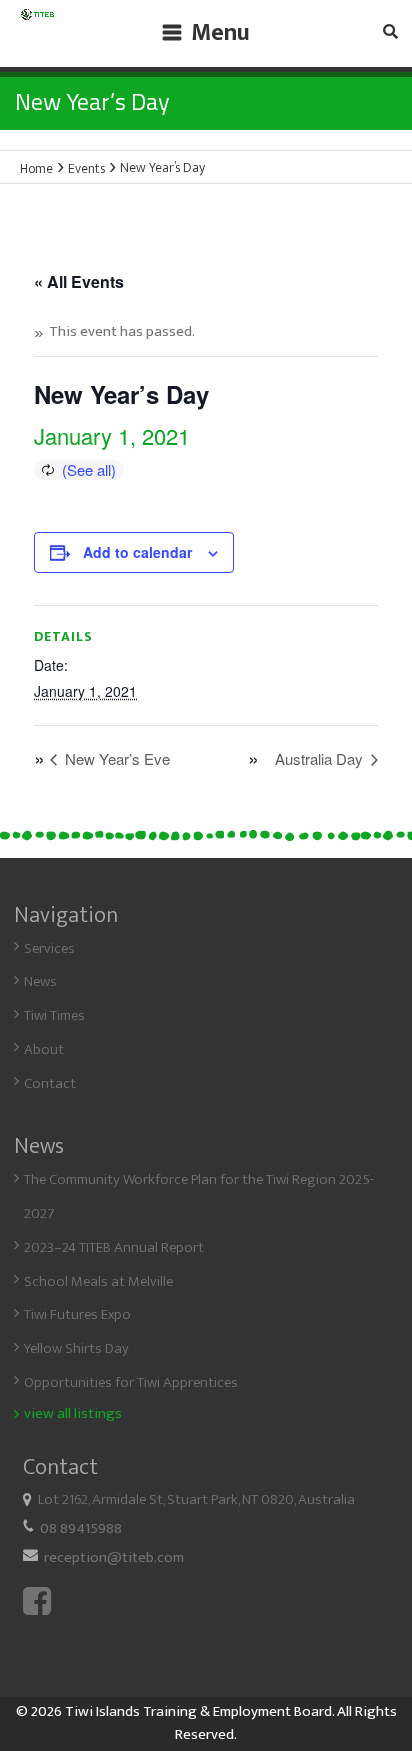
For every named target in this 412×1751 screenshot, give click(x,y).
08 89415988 (81, 1528)
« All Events (79, 281)
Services (49, 948)
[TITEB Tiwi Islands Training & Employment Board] (37, 21)
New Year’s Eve (115, 758)
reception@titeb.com (114, 1557)
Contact (50, 1083)
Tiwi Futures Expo (77, 1314)
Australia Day (321, 758)
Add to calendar (137, 552)
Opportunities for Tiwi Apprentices (131, 1382)
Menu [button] (220, 33)
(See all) (89, 469)
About (44, 1049)
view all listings (73, 1413)
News (40, 981)
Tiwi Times (54, 1015)
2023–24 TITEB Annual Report (114, 1247)
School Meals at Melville (98, 1281)
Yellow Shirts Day (76, 1348)
